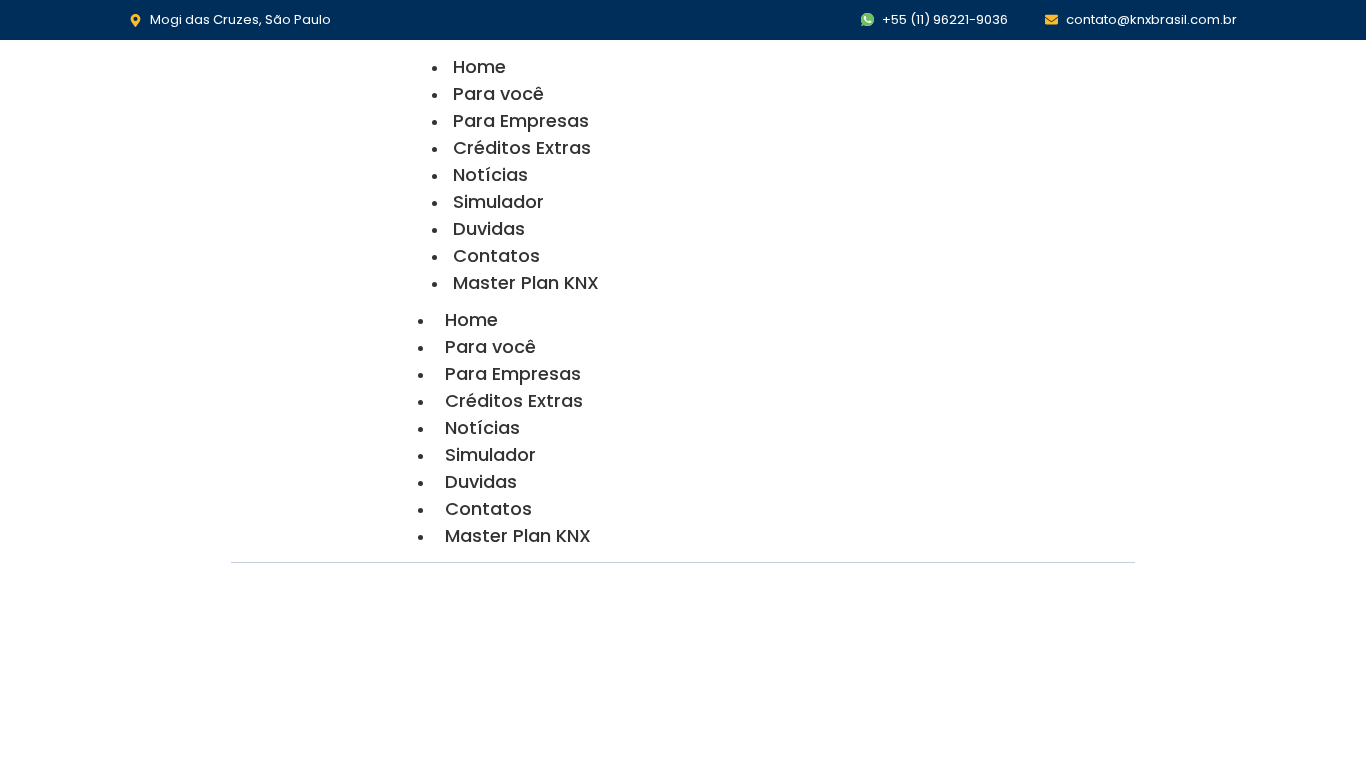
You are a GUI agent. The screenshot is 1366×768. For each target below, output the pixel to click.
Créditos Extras (522, 147)
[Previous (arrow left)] (35, 384)
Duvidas (489, 228)
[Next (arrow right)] (1331, 384)
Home (479, 66)
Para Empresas (521, 120)
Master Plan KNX (526, 282)
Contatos (496, 255)
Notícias (490, 174)
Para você (498, 93)
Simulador (498, 201)
